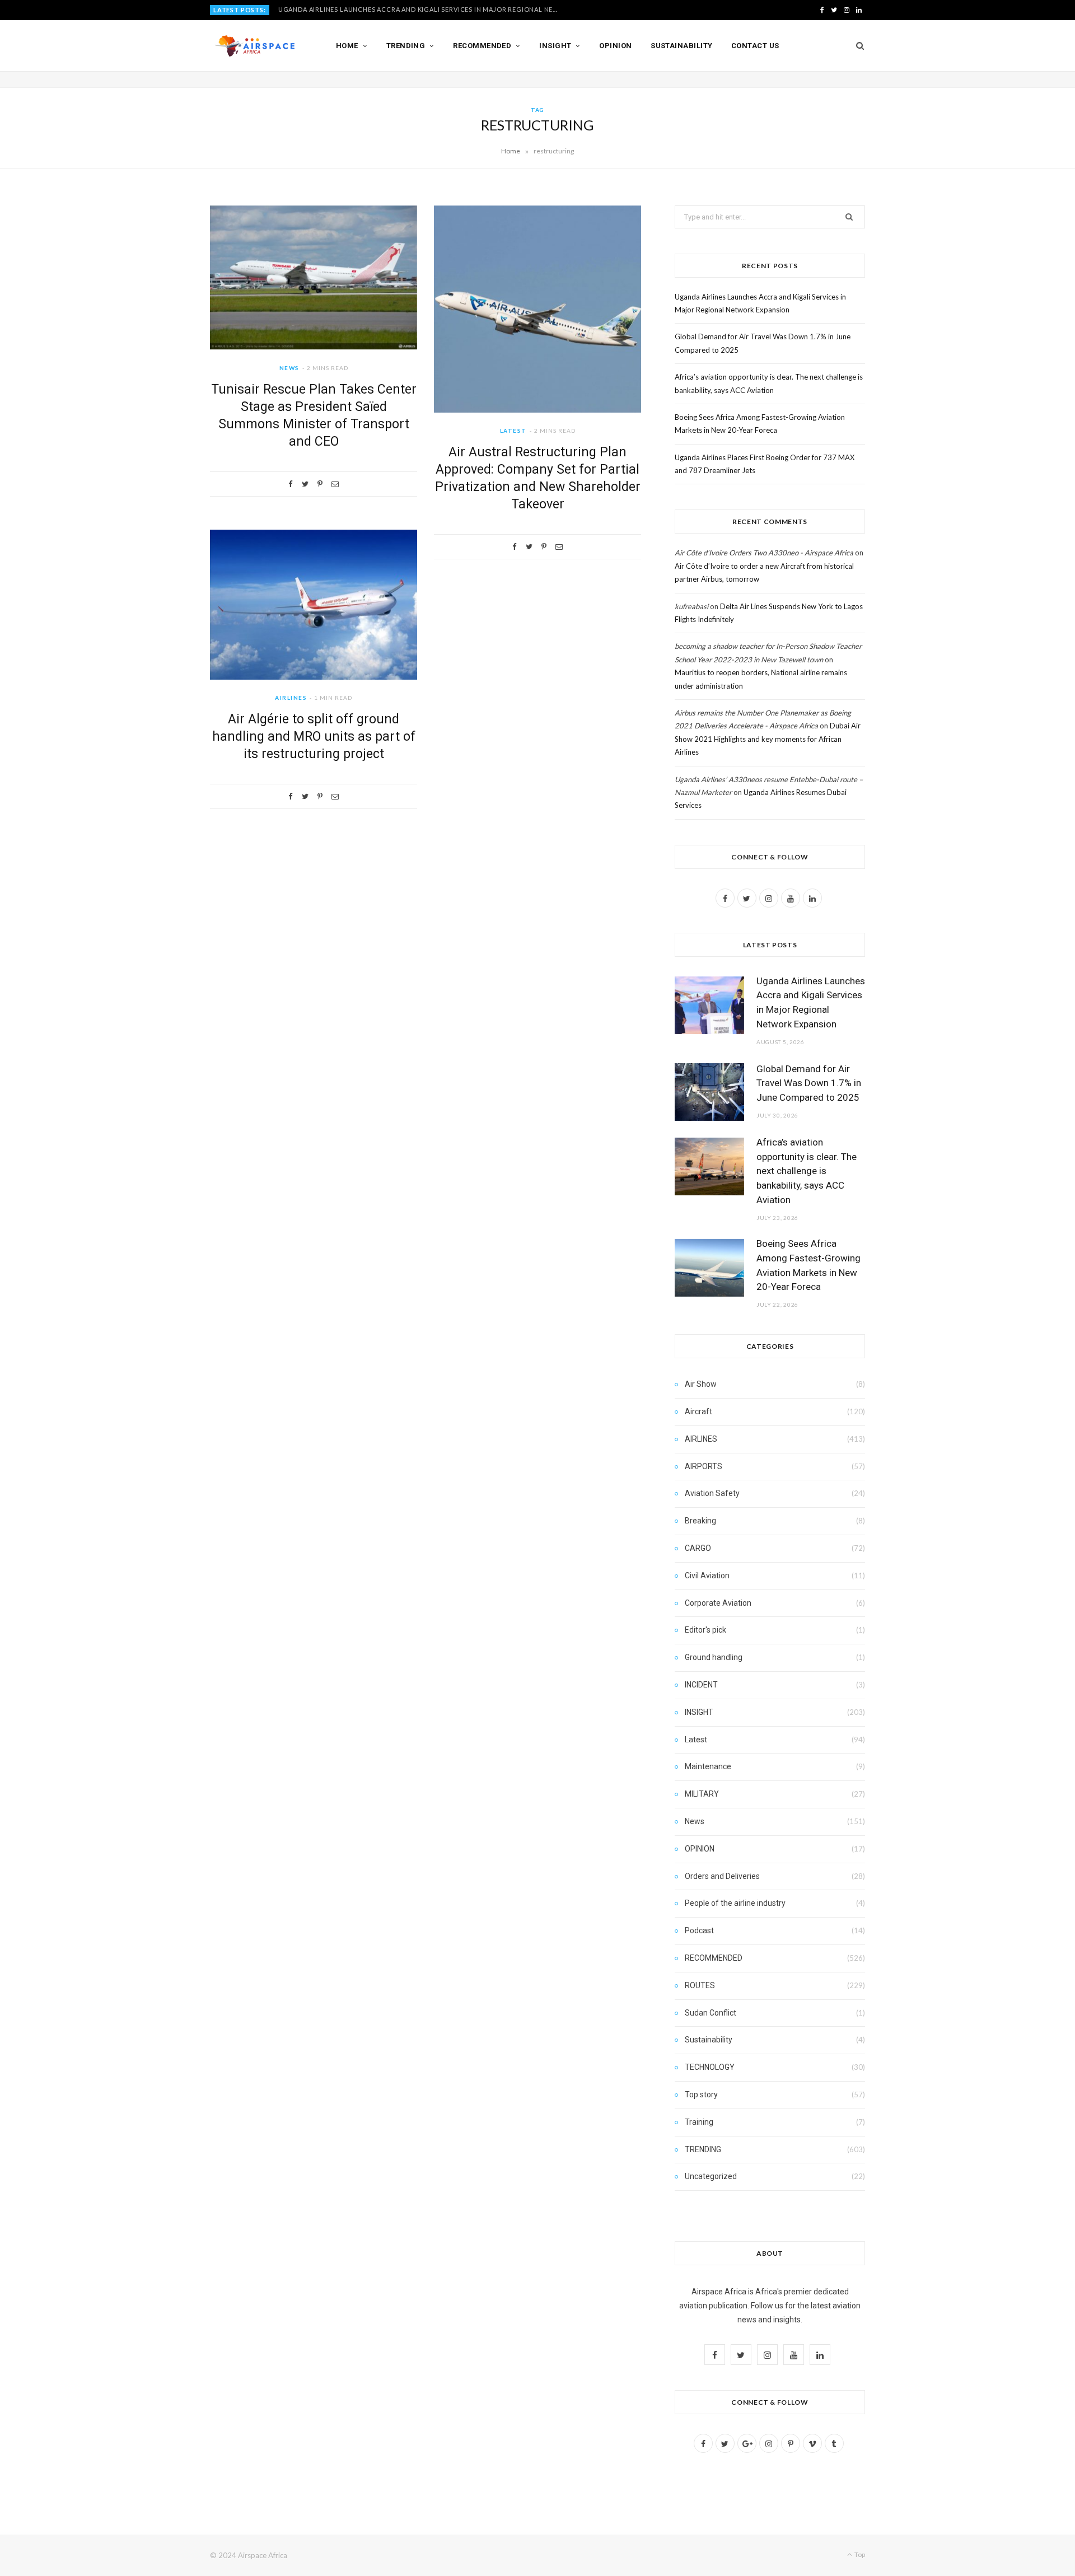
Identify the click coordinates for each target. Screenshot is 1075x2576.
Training (699, 2122)
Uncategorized (711, 2176)
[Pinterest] (320, 484)
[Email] (335, 484)
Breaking (700, 1521)
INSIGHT (699, 1712)
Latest (513, 431)
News (289, 368)
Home (347, 46)
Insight (555, 46)
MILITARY (702, 1794)
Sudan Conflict (711, 2013)
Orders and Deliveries (722, 1876)
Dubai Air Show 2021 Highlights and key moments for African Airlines (768, 739)
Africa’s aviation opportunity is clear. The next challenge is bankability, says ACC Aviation (807, 1171)
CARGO (698, 1548)
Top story (701, 2095)
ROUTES (700, 1985)
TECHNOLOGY (710, 2067)
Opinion (615, 46)
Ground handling (714, 1657)
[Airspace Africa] (255, 46)
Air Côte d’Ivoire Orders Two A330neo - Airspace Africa (764, 553)
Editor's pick (705, 1630)
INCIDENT (701, 1685)
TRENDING (703, 2149)
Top (859, 2554)
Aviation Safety (712, 1493)
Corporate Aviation (718, 1603)
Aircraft (698, 1411)
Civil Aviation (707, 1575)
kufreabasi (691, 606)
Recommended (482, 46)
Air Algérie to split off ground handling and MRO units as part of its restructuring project (314, 737)
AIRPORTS (704, 1466)
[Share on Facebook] (291, 484)
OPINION (700, 1849)
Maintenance (708, 1766)
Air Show (701, 1384)
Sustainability (681, 46)
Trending (406, 46)
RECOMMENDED (714, 1958)
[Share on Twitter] (305, 484)
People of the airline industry (735, 1903)
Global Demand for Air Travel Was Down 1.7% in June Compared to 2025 (409, 9)
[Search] (856, 46)
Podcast (699, 1930)
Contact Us (755, 46)
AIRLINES (291, 698)
